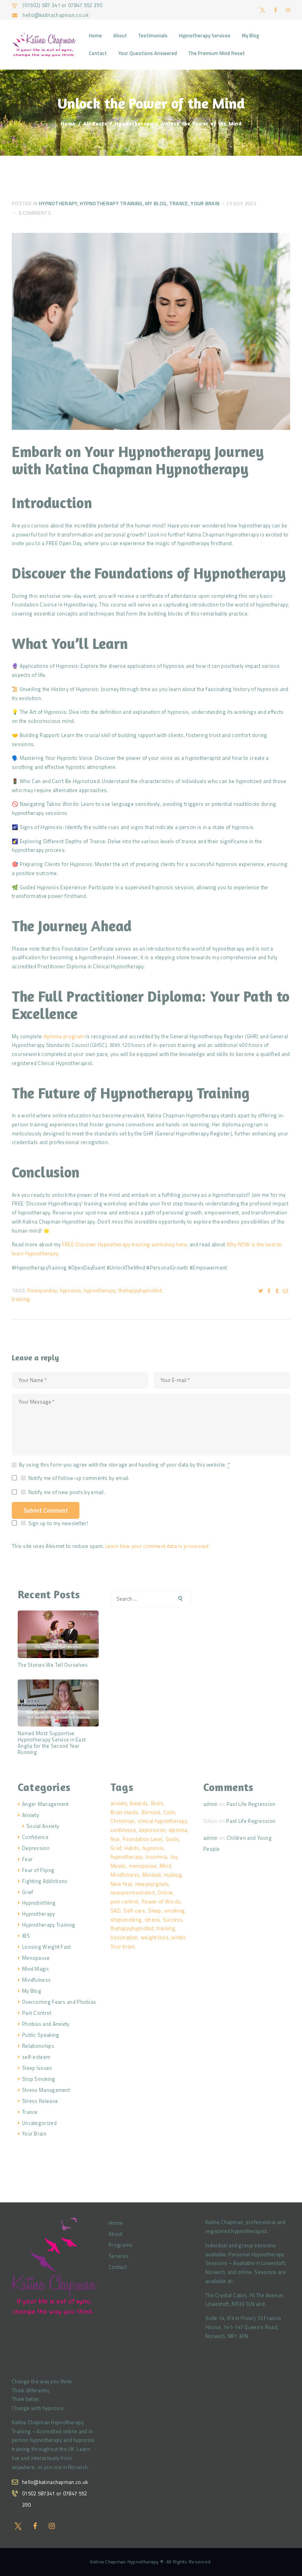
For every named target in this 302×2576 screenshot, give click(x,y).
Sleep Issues (37, 2068)
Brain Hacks (124, 1812)
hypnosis (70, 1290)
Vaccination (124, 1937)
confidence (123, 1830)
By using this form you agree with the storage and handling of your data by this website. (124, 1465)
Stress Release (40, 2101)
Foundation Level (143, 1839)
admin (211, 1804)
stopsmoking (126, 1920)
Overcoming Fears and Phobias (59, 2002)
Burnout (151, 1812)
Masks (118, 1866)
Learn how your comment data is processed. (158, 1546)
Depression (36, 1848)
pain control (125, 1902)
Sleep (155, 1911)
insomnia (156, 1857)
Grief (28, 1892)
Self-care (134, 1911)
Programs (121, 2245)
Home (68, 123)
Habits (132, 1848)
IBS (26, 1936)
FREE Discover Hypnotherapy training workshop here (125, 1244)
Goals (172, 1839)
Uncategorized (39, 2123)
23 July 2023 (241, 203)
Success (173, 1920)
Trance (179, 203)
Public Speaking (41, 2035)
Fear (27, 1859)
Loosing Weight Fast (47, 1947)
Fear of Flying (38, 1870)
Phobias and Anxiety (46, 2024)
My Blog (156, 203)
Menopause (36, 1958)
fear (115, 1839)
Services (119, 2256)
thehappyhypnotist (140, 1290)
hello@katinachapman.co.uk (55, 2482)
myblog (173, 1875)
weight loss (155, 1937)
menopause (143, 1866)
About (116, 2234)
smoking (174, 1911)
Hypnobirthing (39, 1903)
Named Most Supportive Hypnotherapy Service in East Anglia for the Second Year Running (52, 1743)
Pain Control (37, 2013)
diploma (178, 1830)
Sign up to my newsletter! (58, 1523)
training (21, 1299)
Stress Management (46, 2090)
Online (165, 1892)
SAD (116, 1911)
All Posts (95, 123)
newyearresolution (133, 1892)
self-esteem (36, 2057)
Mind (165, 1866)
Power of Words (161, 1902)
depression (152, 1830)
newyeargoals (152, 1884)
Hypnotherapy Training (111, 203)
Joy (174, 1857)
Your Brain (205, 203)
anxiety (119, 1803)
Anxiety (30, 1815)
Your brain (122, 1946)
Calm (169, 1812)
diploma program (64, 1036)
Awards (139, 1803)
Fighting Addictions (45, 1881)
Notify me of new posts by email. (67, 1492)
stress (152, 1920)
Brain (157, 1803)
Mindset (152, 1875)
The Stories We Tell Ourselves (53, 1665)
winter (178, 1937)
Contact (118, 2267)
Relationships (38, 2046)
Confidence (35, 1837)
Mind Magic (36, 1969)
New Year (121, 1884)
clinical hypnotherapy (162, 1821)
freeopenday (42, 1290)
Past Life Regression (251, 1804)
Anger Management (45, 1804)
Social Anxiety (43, 1826)
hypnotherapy (100, 1290)
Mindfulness (36, 1980)
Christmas (123, 1821)
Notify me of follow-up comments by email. (79, 1478)
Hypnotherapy (134, 123)
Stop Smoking (39, 2079)
